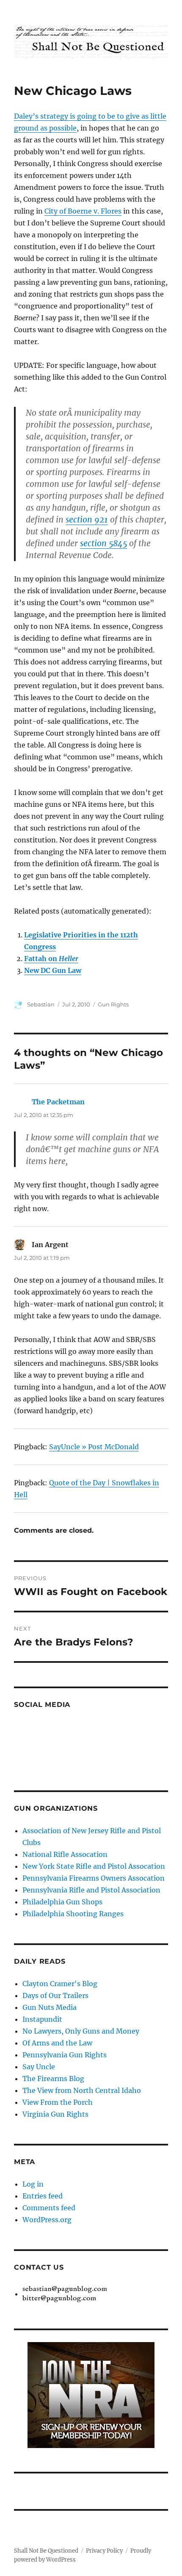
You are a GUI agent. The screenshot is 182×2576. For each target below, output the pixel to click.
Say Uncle (39, 2067)
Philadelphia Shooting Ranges (73, 1914)
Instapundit (42, 2019)
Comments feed (49, 2208)
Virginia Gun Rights (55, 2114)
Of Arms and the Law (57, 2043)
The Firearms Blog (53, 2079)
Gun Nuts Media (50, 2007)
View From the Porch (58, 2102)
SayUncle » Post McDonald (94, 1447)
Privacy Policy (104, 2551)
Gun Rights (113, 1004)
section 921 (87, 520)
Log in (33, 2184)
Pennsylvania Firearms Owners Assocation (94, 1878)
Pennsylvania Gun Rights (65, 2055)
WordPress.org (47, 2220)
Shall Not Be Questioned (46, 2551)
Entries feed (43, 2196)
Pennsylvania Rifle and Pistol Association (91, 1890)
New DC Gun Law (53, 970)
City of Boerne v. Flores (83, 211)
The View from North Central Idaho (82, 2090)
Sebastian (41, 1004)
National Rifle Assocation (65, 1854)
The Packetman (58, 1102)
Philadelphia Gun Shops (62, 1902)
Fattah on (51, 959)
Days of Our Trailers (55, 1995)
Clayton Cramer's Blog (60, 1984)
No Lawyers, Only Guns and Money (81, 2031)
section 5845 (103, 543)
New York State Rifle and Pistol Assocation (94, 1866)
